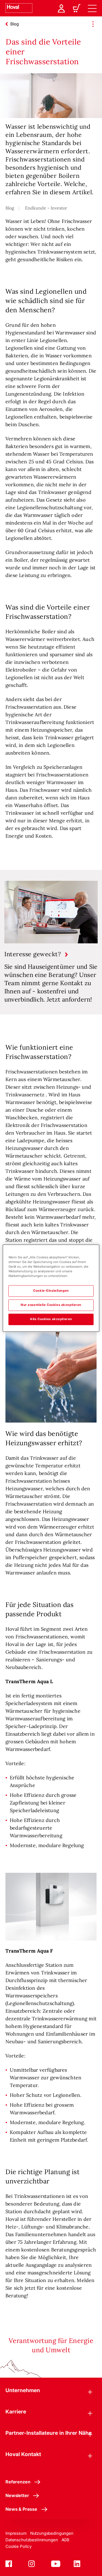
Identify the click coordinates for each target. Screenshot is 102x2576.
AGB (66, 2540)
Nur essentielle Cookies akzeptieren (51, 1305)
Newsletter (17, 2495)
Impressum (16, 2533)
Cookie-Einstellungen (51, 1291)
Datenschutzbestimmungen (32, 2540)
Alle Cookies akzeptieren (51, 1319)
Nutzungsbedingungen (52, 2533)
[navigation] (92, 8)
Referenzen (18, 2482)
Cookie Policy (18, 2546)
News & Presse (21, 2509)
